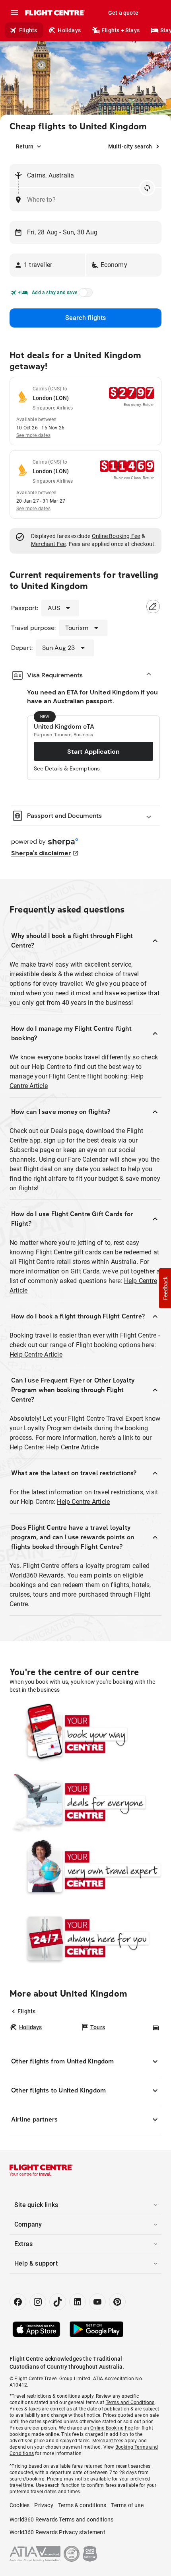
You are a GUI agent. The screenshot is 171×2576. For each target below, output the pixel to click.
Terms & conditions (82, 2505)
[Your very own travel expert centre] (85, 1870)
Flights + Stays (120, 30)
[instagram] (38, 2302)
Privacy (44, 2505)
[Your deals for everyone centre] (85, 1802)
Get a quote (123, 13)
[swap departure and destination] (147, 188)
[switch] (84, 295)
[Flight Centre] (55, 13)
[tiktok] (58, 2302)
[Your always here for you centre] (85, 1938)
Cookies (19, 2505)
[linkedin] (78, 2302)
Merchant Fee (48, 544)
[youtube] (97, 2302)
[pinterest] (117, 2302)
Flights (28, 30)
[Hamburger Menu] (14, 13)
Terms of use (127, 2505)
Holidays (69, 30)
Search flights (86, 318)
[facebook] (18, 2302)
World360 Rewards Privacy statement (57, 2532)
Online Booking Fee (116, 536)
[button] (47, 265)
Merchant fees (108, 2441)
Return (25, 146)
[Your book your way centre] (85, 1734)
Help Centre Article (36, 1354)
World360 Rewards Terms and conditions (61, 2519)
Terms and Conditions (130, 2402)
